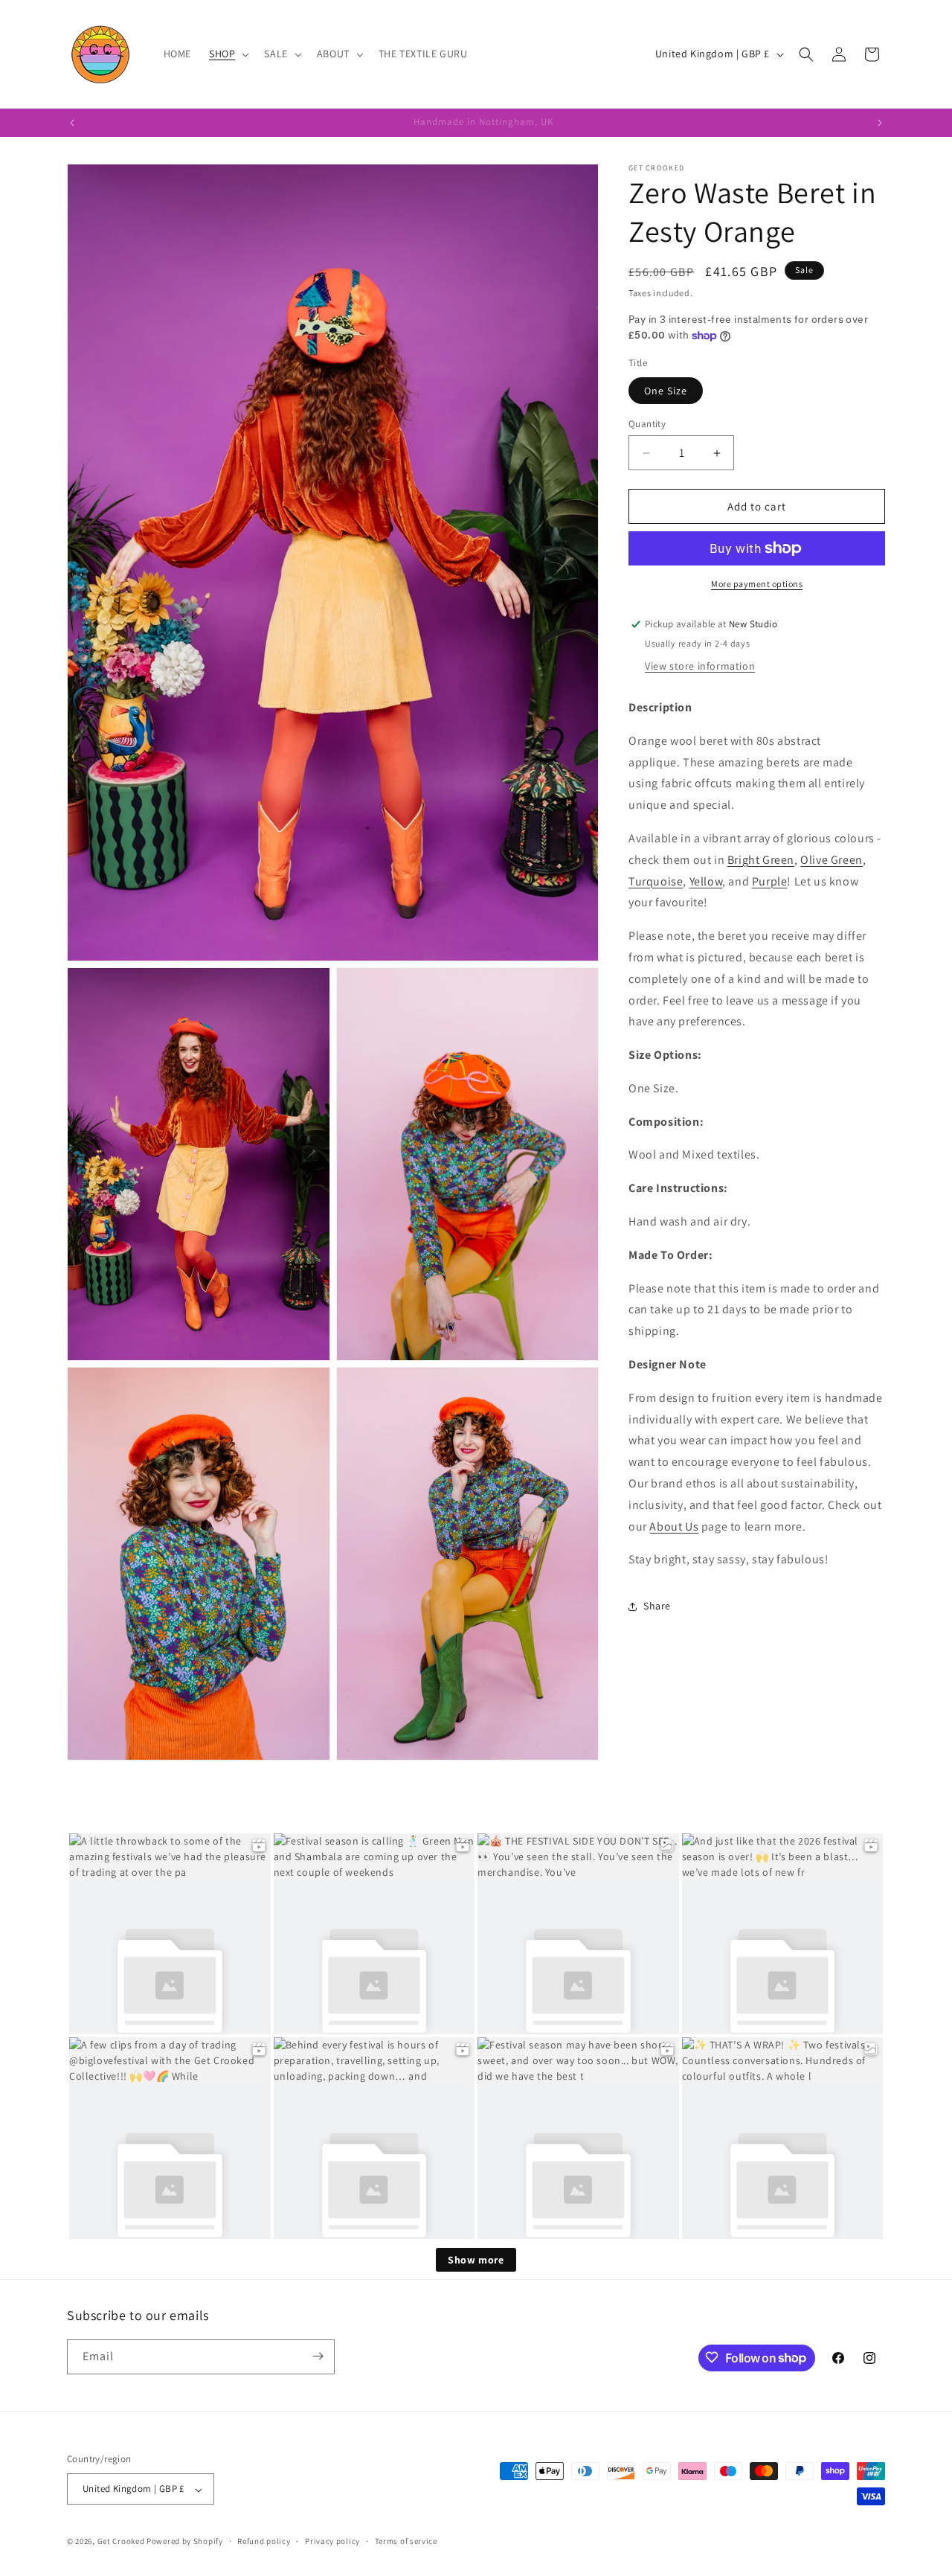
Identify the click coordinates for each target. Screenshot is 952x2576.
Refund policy (264, 2541)
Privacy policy (332, 2541)
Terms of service (406, 2541)
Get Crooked (121, 2542)
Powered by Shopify (185, 2542)
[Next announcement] (880, 123)
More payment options (757, 584)
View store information (700, 666)
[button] (228, 54)
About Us (674, 1526)
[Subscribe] (318, 2356)
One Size (666, 391)
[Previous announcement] (72, 123)
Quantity (647, 424)
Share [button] (657, 1606)
